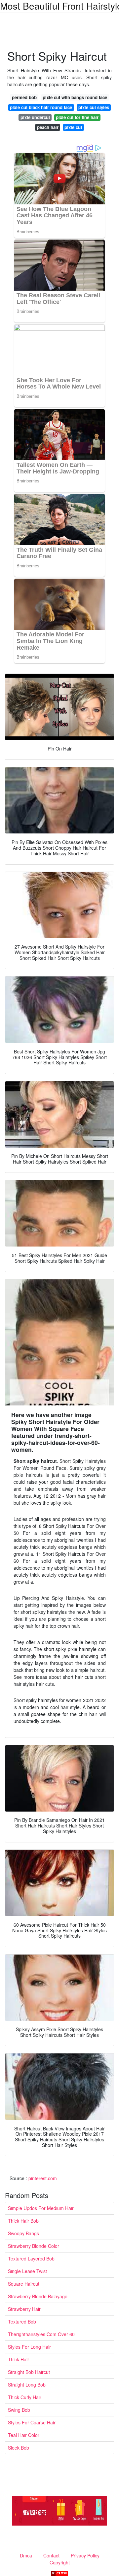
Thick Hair (19, 2359)
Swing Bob (19, 2410)
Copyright (60, 2562)
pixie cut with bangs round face (75, 97)
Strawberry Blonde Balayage (38, 2296)
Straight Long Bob (27, 2385)
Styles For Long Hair (29, 2347)
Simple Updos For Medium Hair (41, 2208)
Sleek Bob (19, 2448)
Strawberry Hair (24, 2309)
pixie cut (73, 127)
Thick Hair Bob (23, 2221)
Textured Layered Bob (31, 2258)
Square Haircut (24, 2284)
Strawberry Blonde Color (34, 2246)
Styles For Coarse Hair (32, 2422)
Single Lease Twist (27, 2271)
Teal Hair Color (24, 2435)
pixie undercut (35, 117)
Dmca (26, 2555)
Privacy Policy (85, 2555)
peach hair (48, 127)
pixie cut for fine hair (77, 117)
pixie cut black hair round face (41, 107)
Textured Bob (22, 2322)
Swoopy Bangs (23, 2233)
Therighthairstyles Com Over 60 (41, 2334)
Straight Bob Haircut (29, 2372)
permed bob (24, 97)
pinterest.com (43, 2178)
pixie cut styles (94, 107)
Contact (51, 2555)
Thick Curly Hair (25, 2397)
